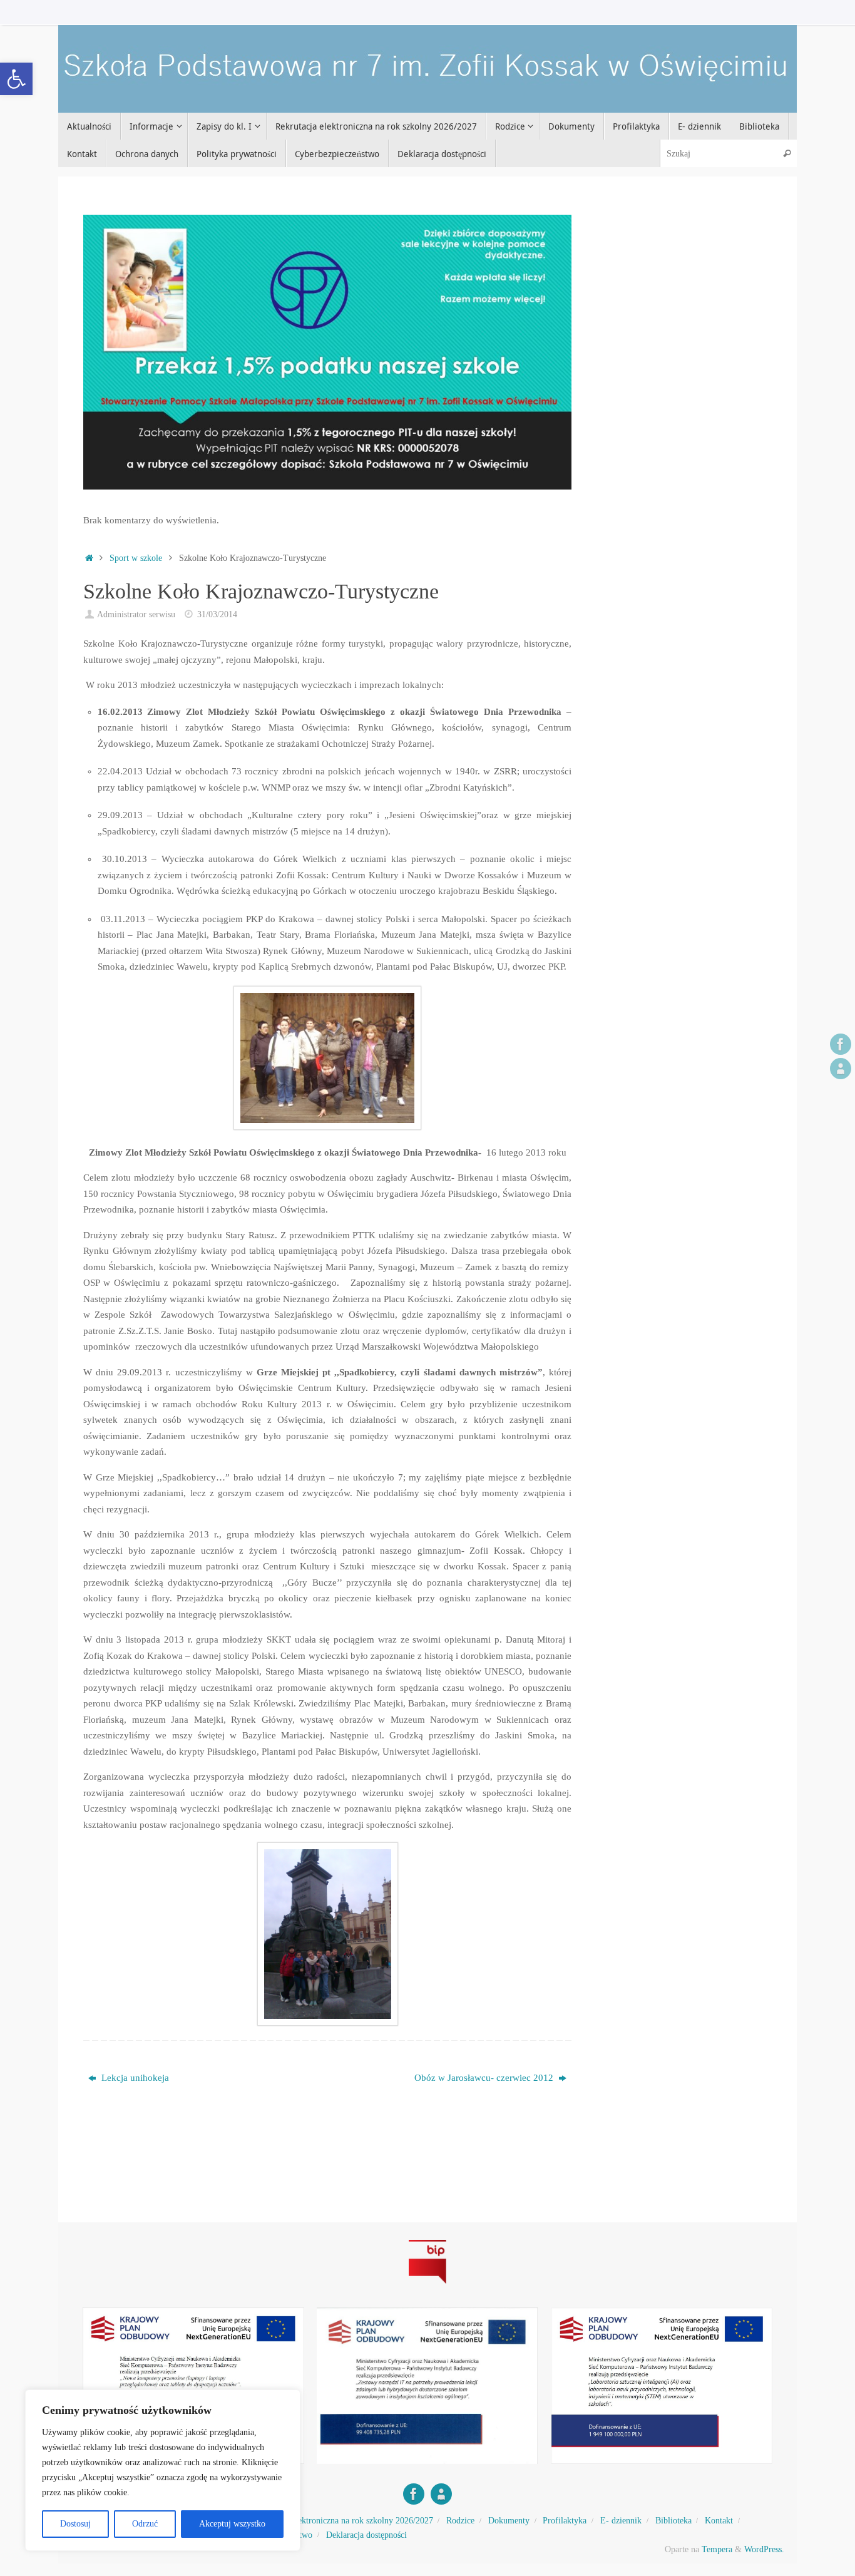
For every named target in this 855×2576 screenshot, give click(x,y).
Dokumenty (509, 2521)
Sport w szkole (136, 558)
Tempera (717, 2549)
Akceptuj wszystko (232, 2524)
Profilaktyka (565, 2521)
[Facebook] (841, 1044)
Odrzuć (145, 2524)
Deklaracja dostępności (366, 2535)
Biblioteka (673, 2521)
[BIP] (841, 1069)
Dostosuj (75, 2524)
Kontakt (719, 2521)
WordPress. (764, 2549)
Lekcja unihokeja (134, 2078)
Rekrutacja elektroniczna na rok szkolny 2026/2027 (342, 2521)
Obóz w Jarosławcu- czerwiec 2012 (485, 2078)
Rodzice (460, 2521)
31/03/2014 (217, 614)
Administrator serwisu (136, 614)
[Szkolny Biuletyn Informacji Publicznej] (427, 2286)
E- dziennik (621, 2521)
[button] (16, 79)
